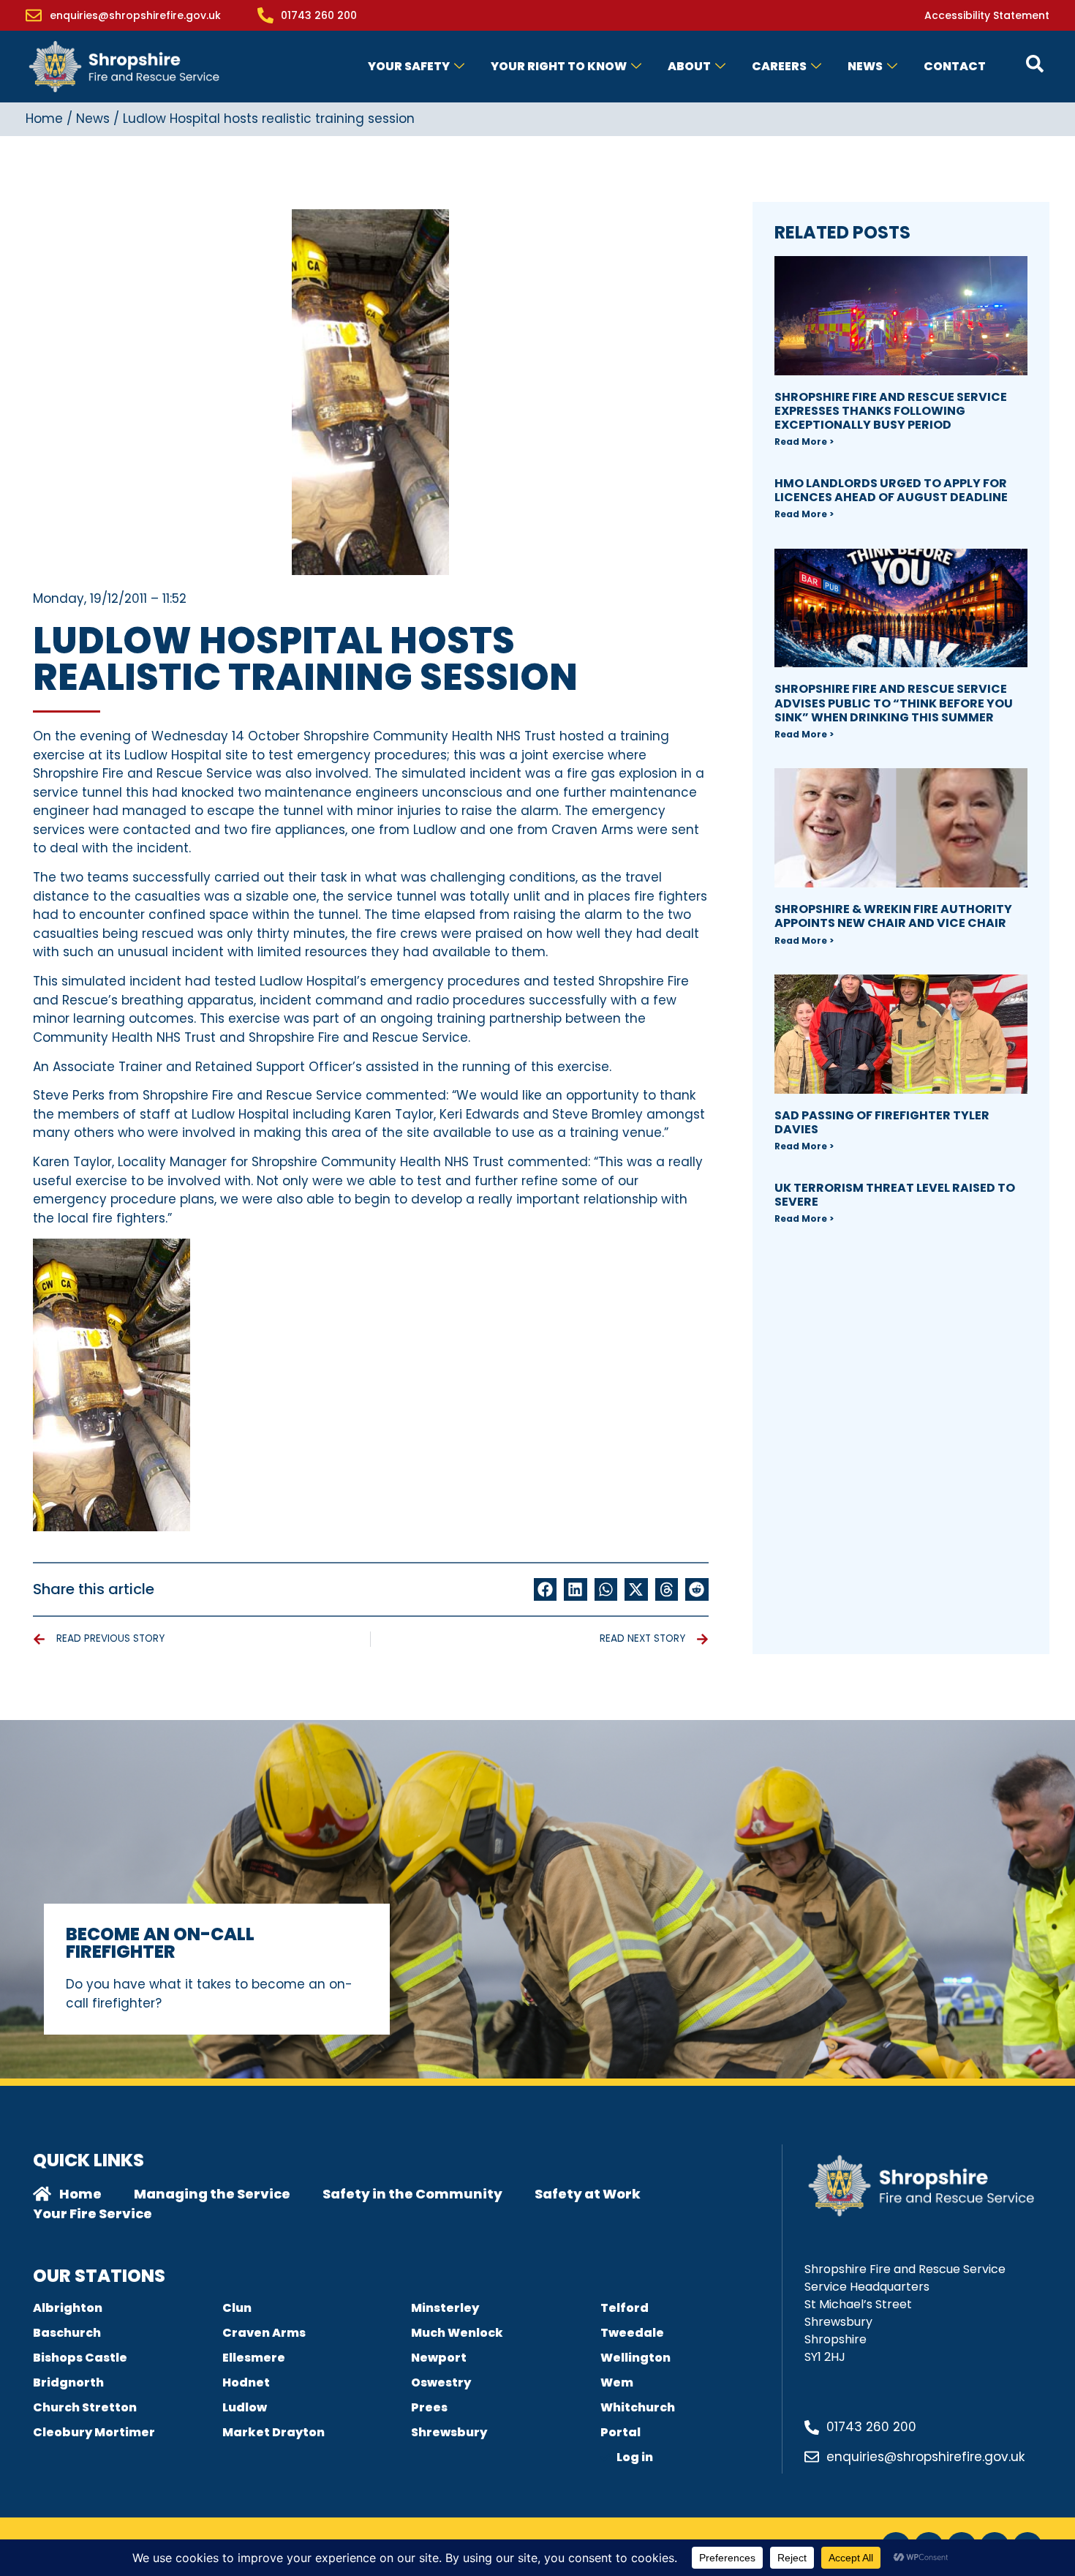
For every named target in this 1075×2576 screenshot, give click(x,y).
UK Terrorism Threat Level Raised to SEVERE (895, 1195)
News (865, 66)
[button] (546, 1590)
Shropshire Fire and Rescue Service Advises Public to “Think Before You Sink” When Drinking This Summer (894, 703)
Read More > (804, 442)
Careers (779, 66)
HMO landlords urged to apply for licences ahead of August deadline (891, 490)
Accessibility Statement (987, 15)
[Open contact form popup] (1035, 64)
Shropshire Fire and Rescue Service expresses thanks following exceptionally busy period (891, 411)
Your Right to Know (559, 66)
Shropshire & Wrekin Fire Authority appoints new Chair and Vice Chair (893, 916)
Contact (955, 66)
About (689, 66)
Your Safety (409, 66)
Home (44, 119)
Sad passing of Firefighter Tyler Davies (882, 1122)
